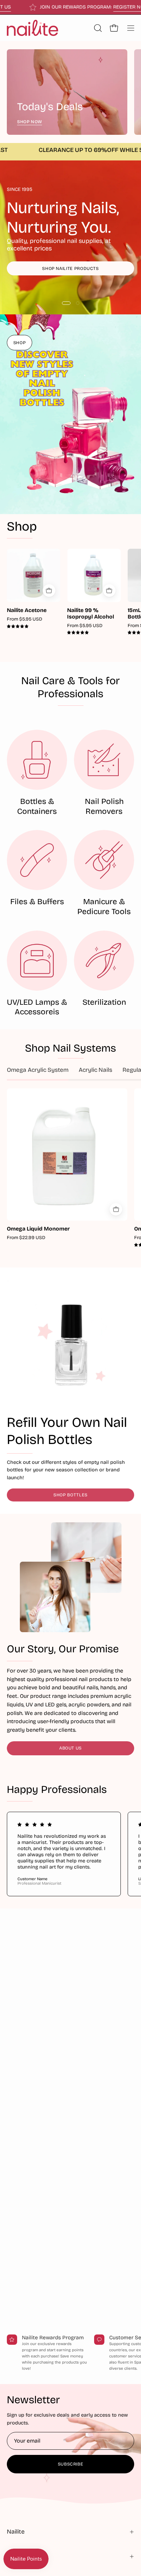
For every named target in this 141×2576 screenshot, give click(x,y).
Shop (22, 527)
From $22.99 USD (26, 1238)
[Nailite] (33, 28)
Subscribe (71, 2464)
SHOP (20, 343)
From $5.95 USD (24, 619)
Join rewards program (71, 276)
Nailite (16, 2532)
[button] (97, 28)
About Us (70, 1748)
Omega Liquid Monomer (38, 1229)
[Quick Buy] (49, 591)
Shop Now (30, 122)
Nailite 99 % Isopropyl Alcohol (91, 614)
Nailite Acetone (27, 610)
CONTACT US (27, 7)
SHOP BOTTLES (70, 1495)
